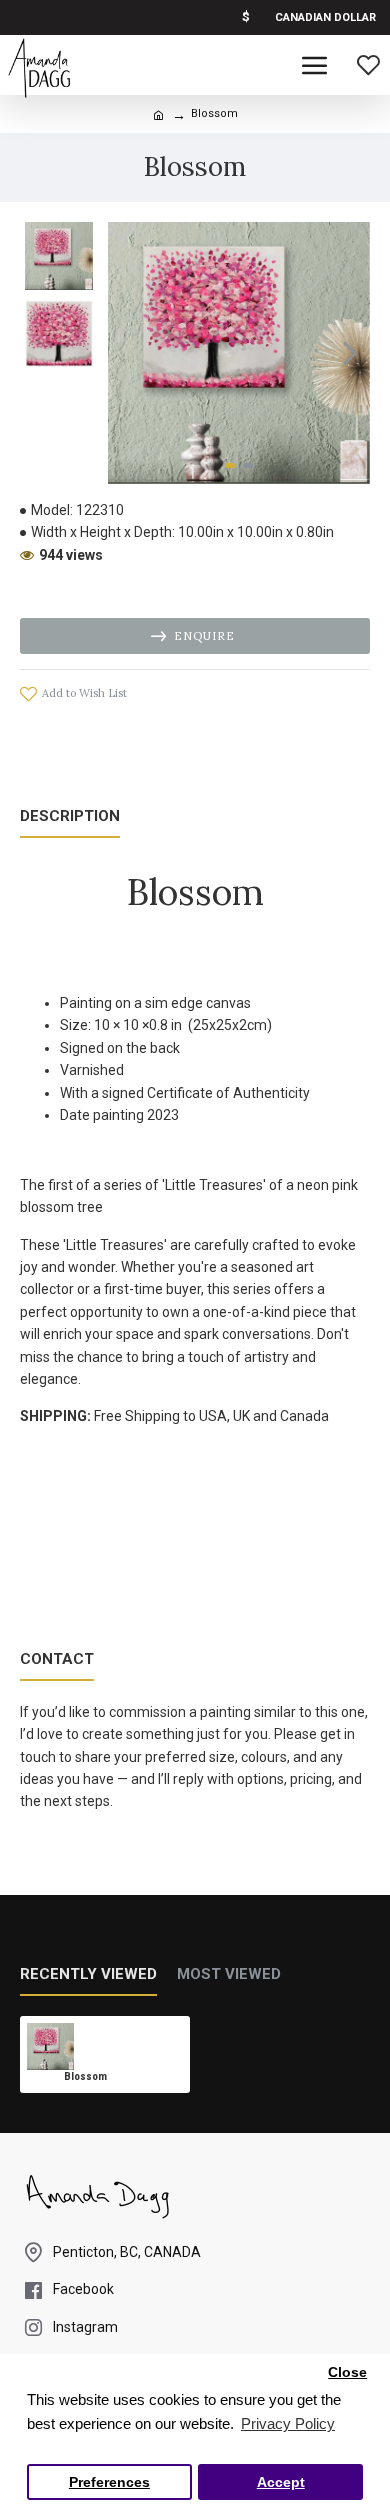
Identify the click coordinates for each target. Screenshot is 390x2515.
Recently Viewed (88, 1974)
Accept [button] (281, 2482)
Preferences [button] (109, 2482)
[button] (128, 353)
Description (70, 816)
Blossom (85, 2076)
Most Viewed (229, 1974)
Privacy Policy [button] (288, 2423)
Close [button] (347, 2372)
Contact (57, 1659)
